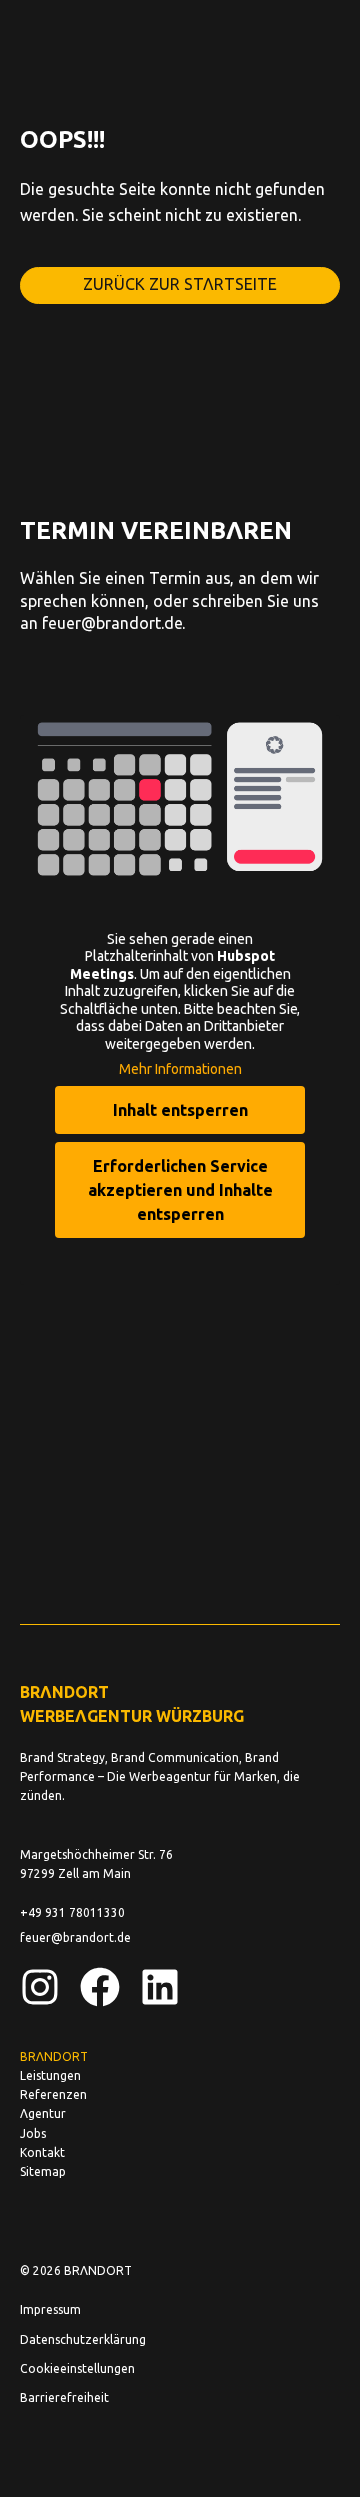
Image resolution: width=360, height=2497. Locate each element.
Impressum (50, 2309)
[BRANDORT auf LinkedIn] (160, 1987)
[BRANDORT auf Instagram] (40, 1987)
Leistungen (50, 2075)
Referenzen (53, 2094)
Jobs (33, 2133)
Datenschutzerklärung (83, 2339)
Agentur (43, 2113)
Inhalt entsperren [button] (180, 1109)
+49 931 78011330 (72, 1912)
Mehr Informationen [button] (180, 1068)
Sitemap (43, 2171)
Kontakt (42, 2152)
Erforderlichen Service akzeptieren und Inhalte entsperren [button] (180, 1189)
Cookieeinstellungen (77, 2368)
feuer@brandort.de (112, 622)
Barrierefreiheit (64, 2397)
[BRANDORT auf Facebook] (100, 1987)
